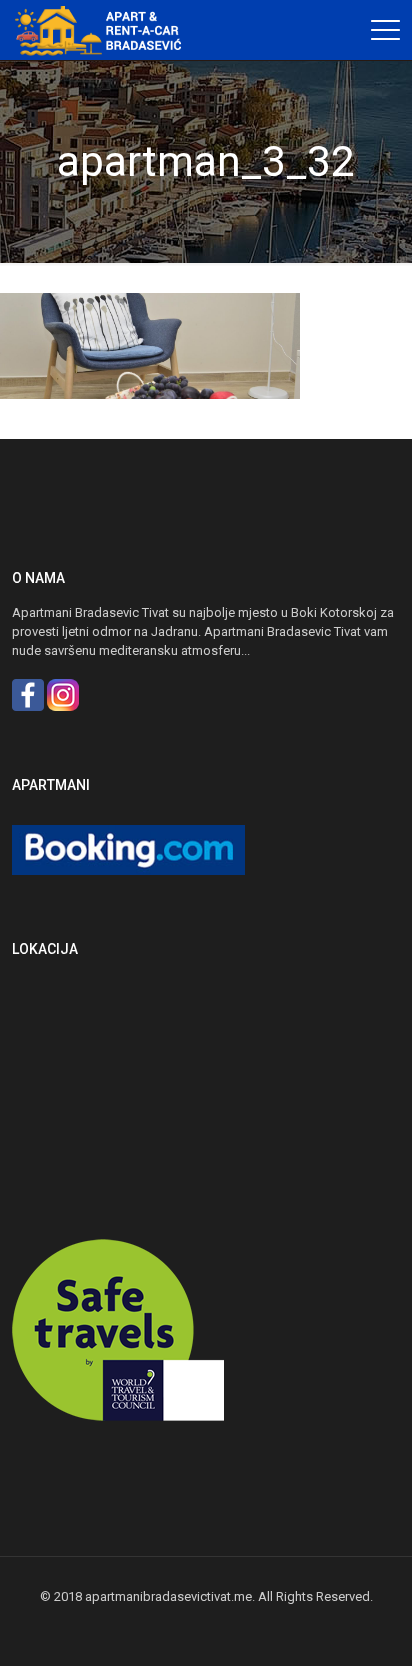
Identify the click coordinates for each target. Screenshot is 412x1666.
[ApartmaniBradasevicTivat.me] (105, 30)
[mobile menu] (385, 30)
